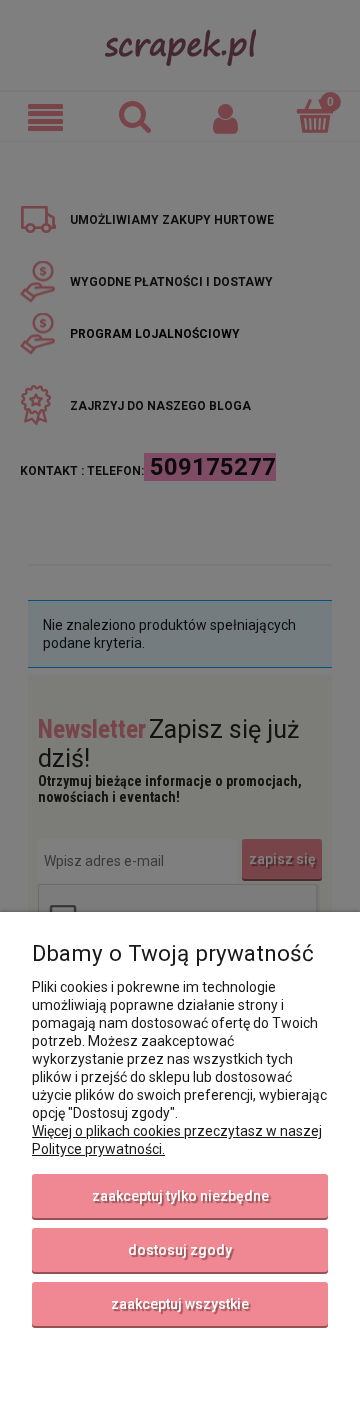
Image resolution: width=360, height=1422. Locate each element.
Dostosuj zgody (180, 1250)
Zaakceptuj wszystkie (180, 1304)
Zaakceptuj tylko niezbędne (180, 1196)
